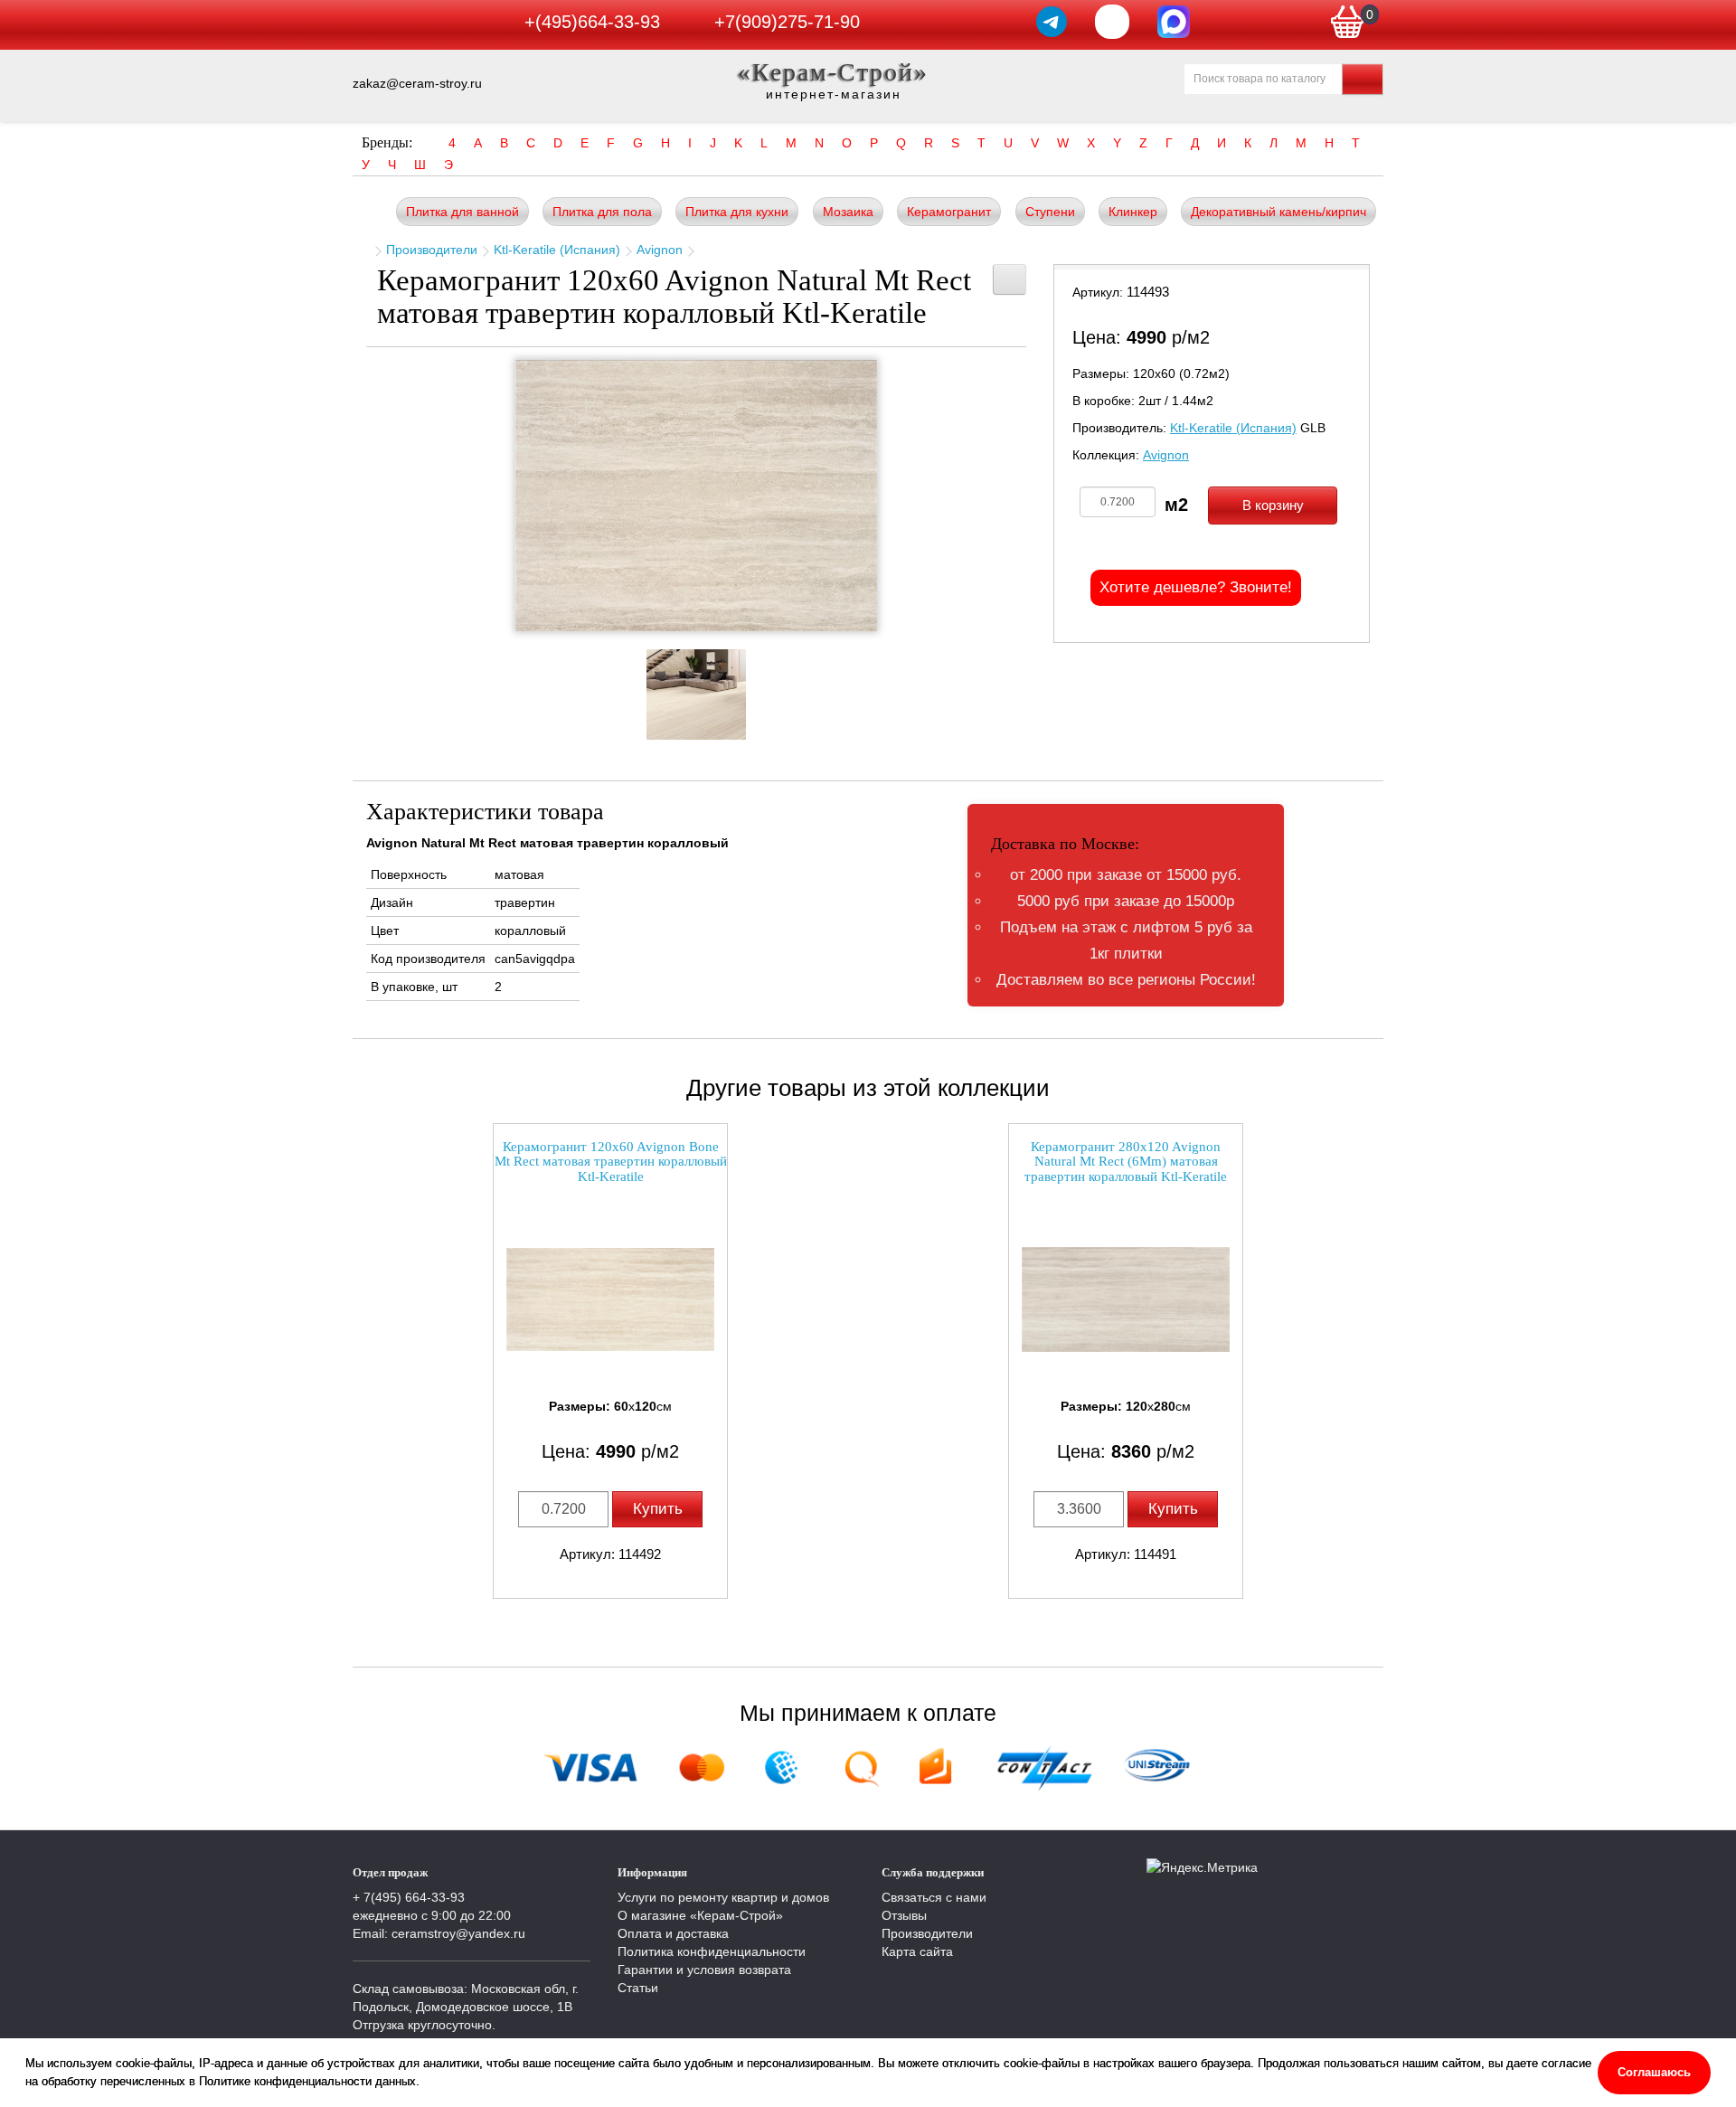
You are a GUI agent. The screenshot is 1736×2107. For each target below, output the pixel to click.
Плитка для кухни (737, 212)
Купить (658, 1509)
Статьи (638, 1988)
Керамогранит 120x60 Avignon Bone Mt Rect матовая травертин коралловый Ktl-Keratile (611, 1162)
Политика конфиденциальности (712, 1951)
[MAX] (1174, 22)
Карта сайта (917, 1951)
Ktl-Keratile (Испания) (557, 250)
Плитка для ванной (462, 212)
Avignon (660, 250)
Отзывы (904, 1915)
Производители (432, 250)
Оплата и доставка (673, 1933)
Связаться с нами (934, 1897)
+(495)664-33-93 (592, 22)
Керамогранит (949, 212)
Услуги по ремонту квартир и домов (723, 1897)
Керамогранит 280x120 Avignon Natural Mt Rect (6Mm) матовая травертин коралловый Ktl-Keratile (1126, 1162)
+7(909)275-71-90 (787, 22)
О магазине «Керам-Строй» (700, 1915)
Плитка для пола (602, 212)
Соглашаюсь (1654, 2072)
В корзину (1273, 505)
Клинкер (1133, 212)
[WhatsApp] (1112, 22)
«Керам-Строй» (833, 72)
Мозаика (848, 212)
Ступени (1050, 212)
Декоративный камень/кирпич (1278, 212)
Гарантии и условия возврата (704, 1970)
